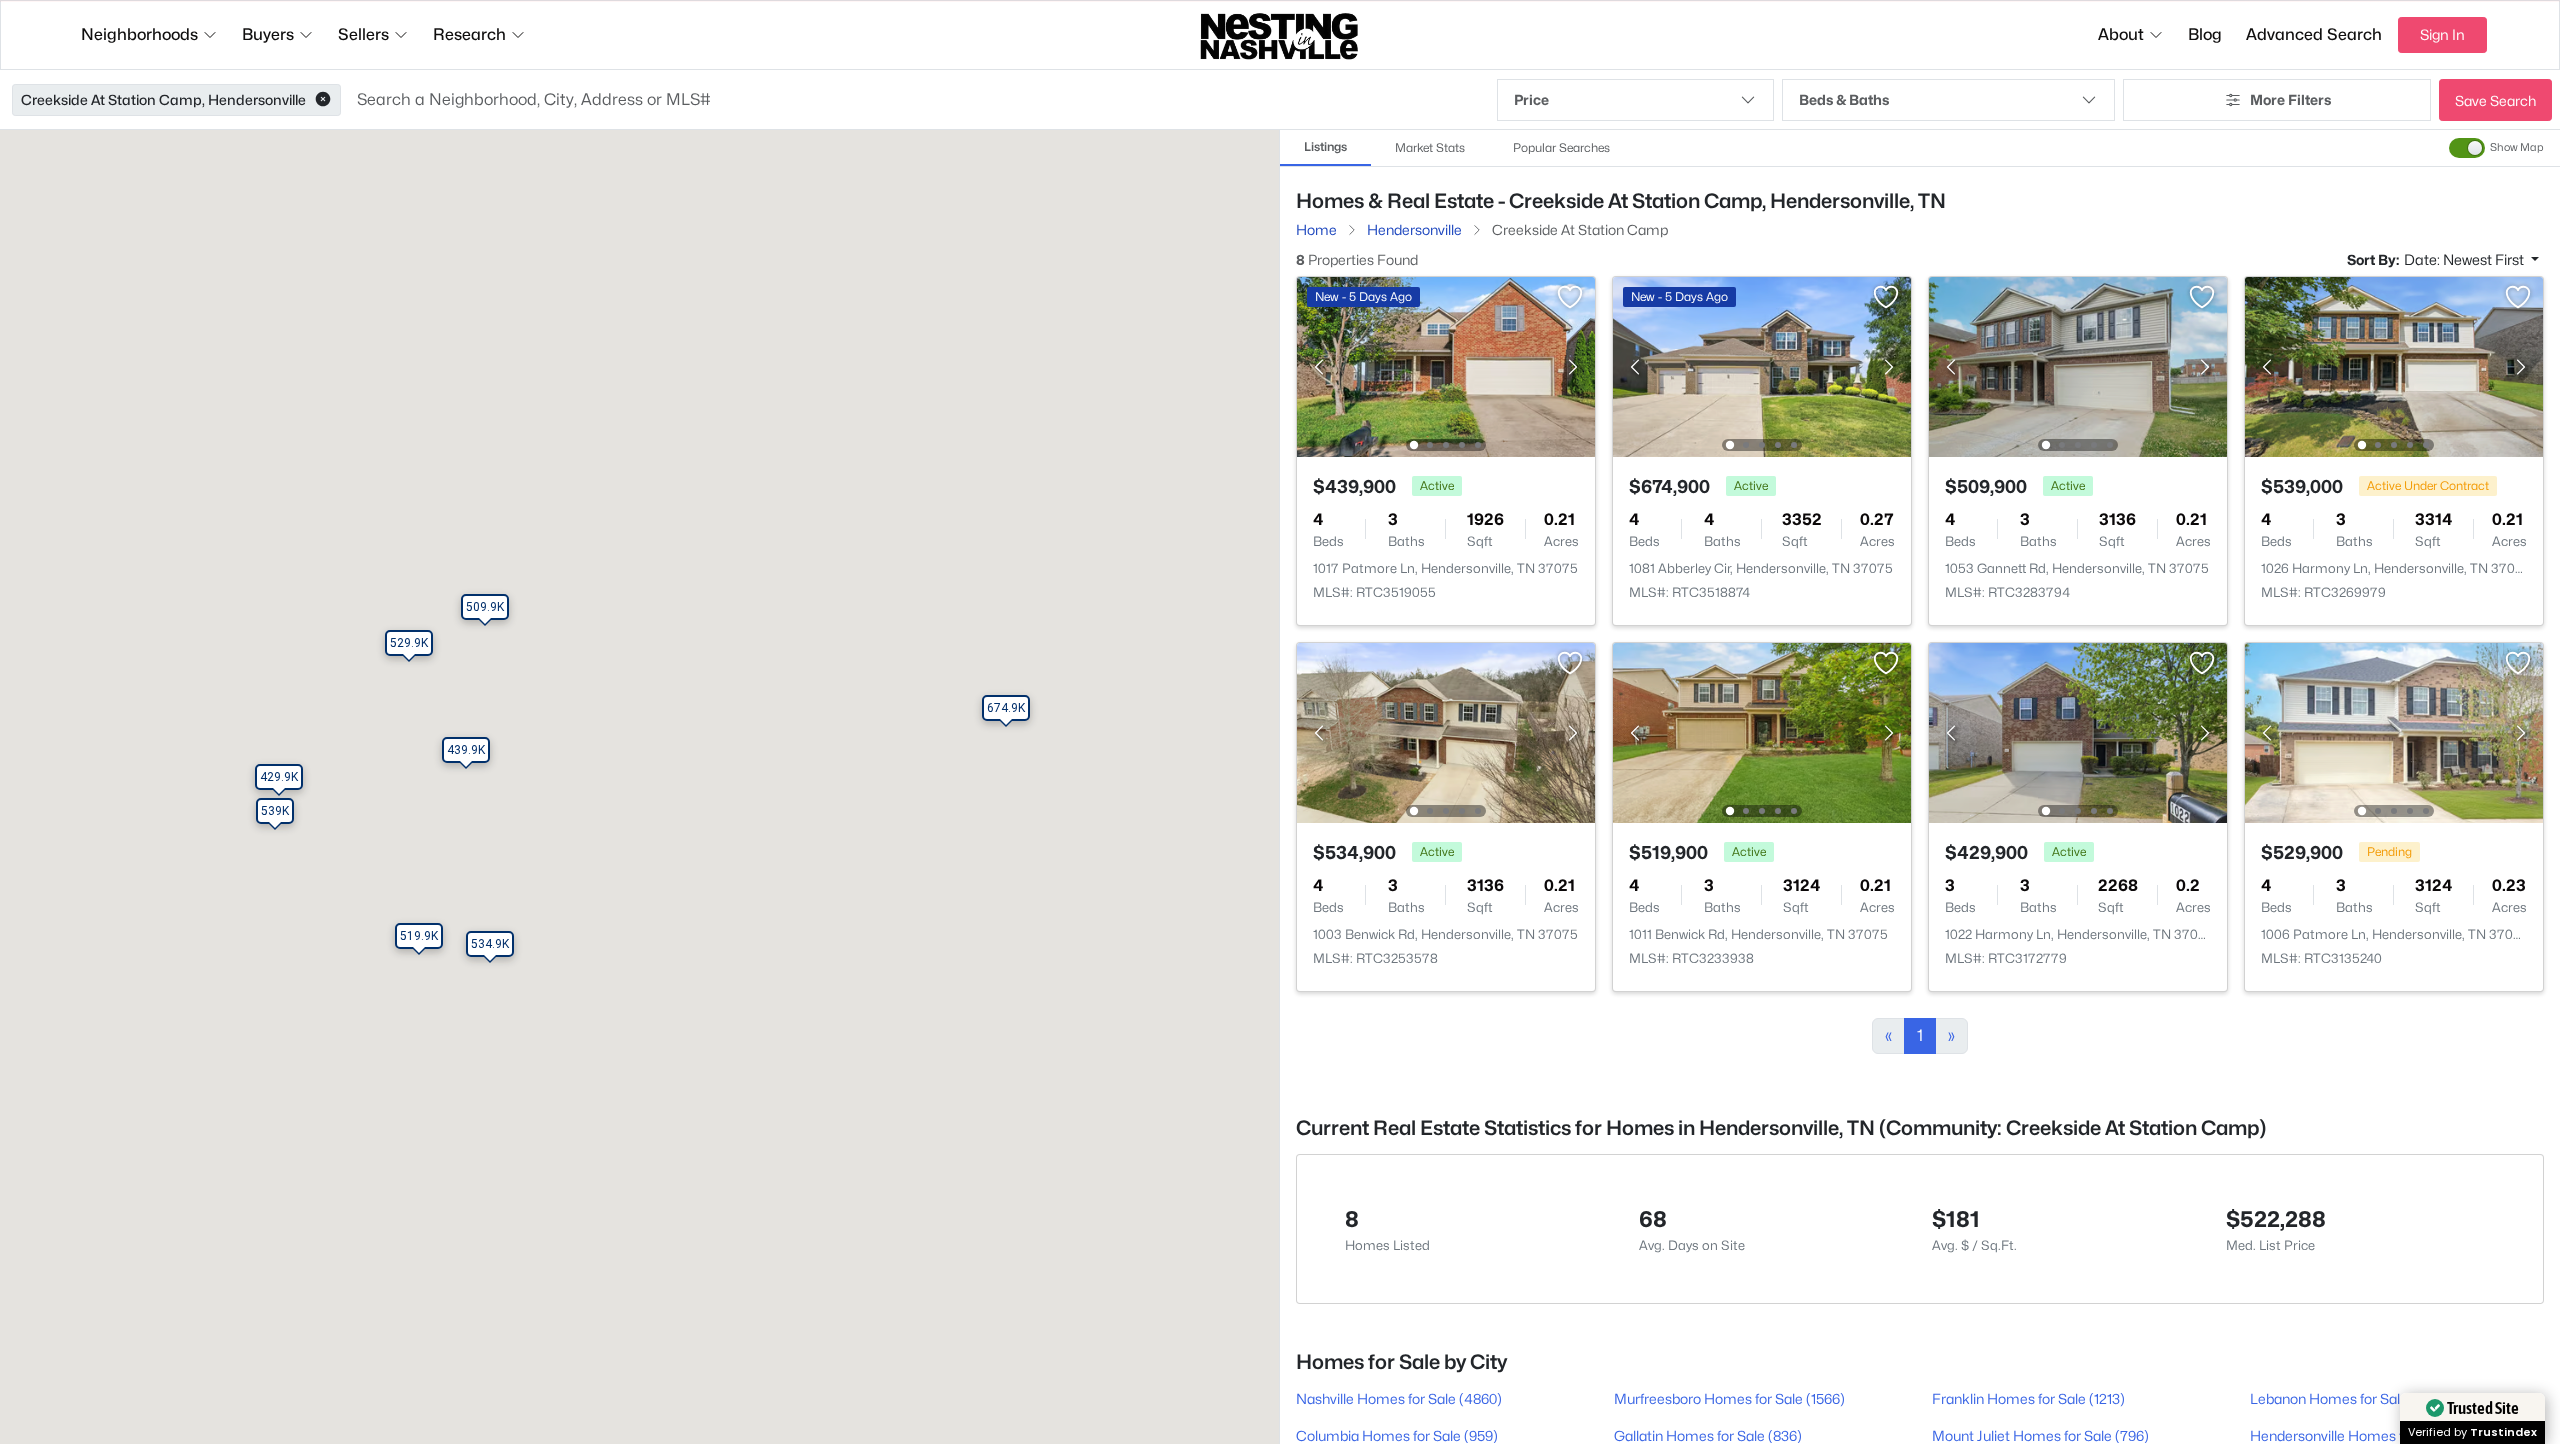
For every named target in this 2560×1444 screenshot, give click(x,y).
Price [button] (1531, 99)
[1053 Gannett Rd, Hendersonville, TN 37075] (2078, 365)
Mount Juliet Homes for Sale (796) (2040, 1435)
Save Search (2495, 100)
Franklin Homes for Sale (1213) (2028, 1398)
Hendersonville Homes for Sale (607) (2367, 1435)
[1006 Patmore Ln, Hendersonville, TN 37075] (2394, 731)
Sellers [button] (363, 34)
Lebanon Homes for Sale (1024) (2350, 1398)
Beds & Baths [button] (1844, 99)
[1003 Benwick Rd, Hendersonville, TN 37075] (1446, 731)
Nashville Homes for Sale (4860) (1399, 1398)
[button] (323, 100)
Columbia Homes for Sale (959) (1397, 1435)
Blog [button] (2205, 34)
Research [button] (469, 34)
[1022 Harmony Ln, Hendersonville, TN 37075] (2078, 731)
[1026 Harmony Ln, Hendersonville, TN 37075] (2394, 365)
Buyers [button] (268, 34)
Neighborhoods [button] (139, 34)
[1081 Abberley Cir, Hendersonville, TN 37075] (1762, 365)
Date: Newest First (2465, 259)
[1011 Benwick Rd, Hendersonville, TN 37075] (1762, 731)
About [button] (2121, 34)
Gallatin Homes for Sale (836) (1708, 1435)
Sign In (2442, 34)
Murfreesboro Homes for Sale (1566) (1729, 1398)
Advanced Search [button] (2314, 34)
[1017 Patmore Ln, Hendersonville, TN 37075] (1446, 365)
